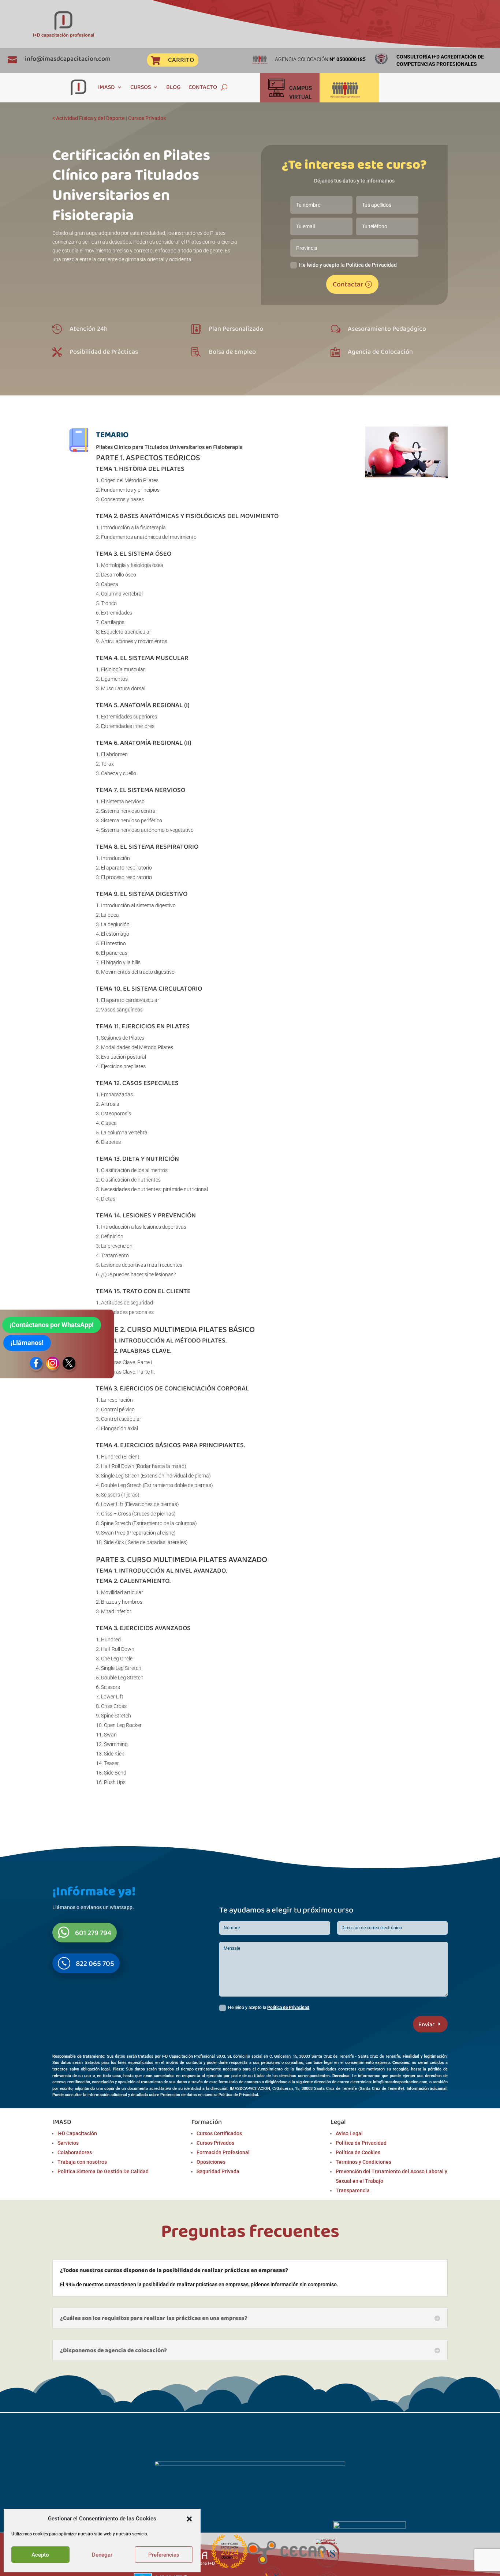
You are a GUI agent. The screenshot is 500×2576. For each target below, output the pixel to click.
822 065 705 (95, 1963)
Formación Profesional (223, 2152)
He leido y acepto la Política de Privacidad (348, 265)
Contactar (348, 284)
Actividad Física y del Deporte (90, 118)
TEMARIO (112, 434)
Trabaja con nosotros (82, 2162)
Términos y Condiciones (363, 2162)
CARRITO (181, 60)
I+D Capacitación (77, 2133)
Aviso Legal (349, 2133)
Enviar (426, 2024)
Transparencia (353, 2190)
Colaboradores (75, 2152)
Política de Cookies (358, 2152)
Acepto (40, 2555)
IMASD (107, 87)
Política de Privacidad (288, 2008)
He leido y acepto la (269, 2008)
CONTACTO (203, 87)
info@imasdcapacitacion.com (68, 59)
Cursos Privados (147, 118)
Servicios (68, 2143)
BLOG (173, 87)
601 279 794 (93, 1933)
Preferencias (164, 2555)
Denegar (102, 2555)
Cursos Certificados (219, 2133)
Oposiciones (211, 2162)
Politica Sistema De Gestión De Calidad (103, 2171)
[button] (189, 2519)
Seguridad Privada (218, 2171)
